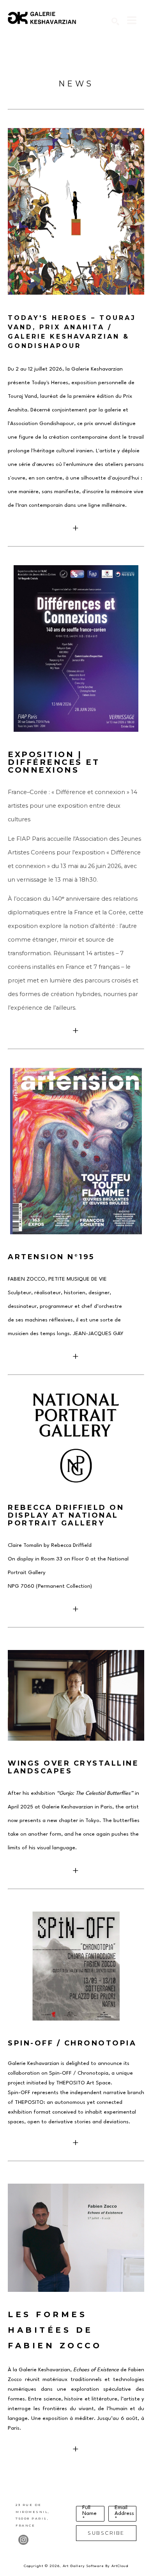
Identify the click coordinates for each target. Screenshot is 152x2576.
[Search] (115, 21)
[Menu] (132, 20)
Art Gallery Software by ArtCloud (95, 2566)
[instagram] (23, 2540)
